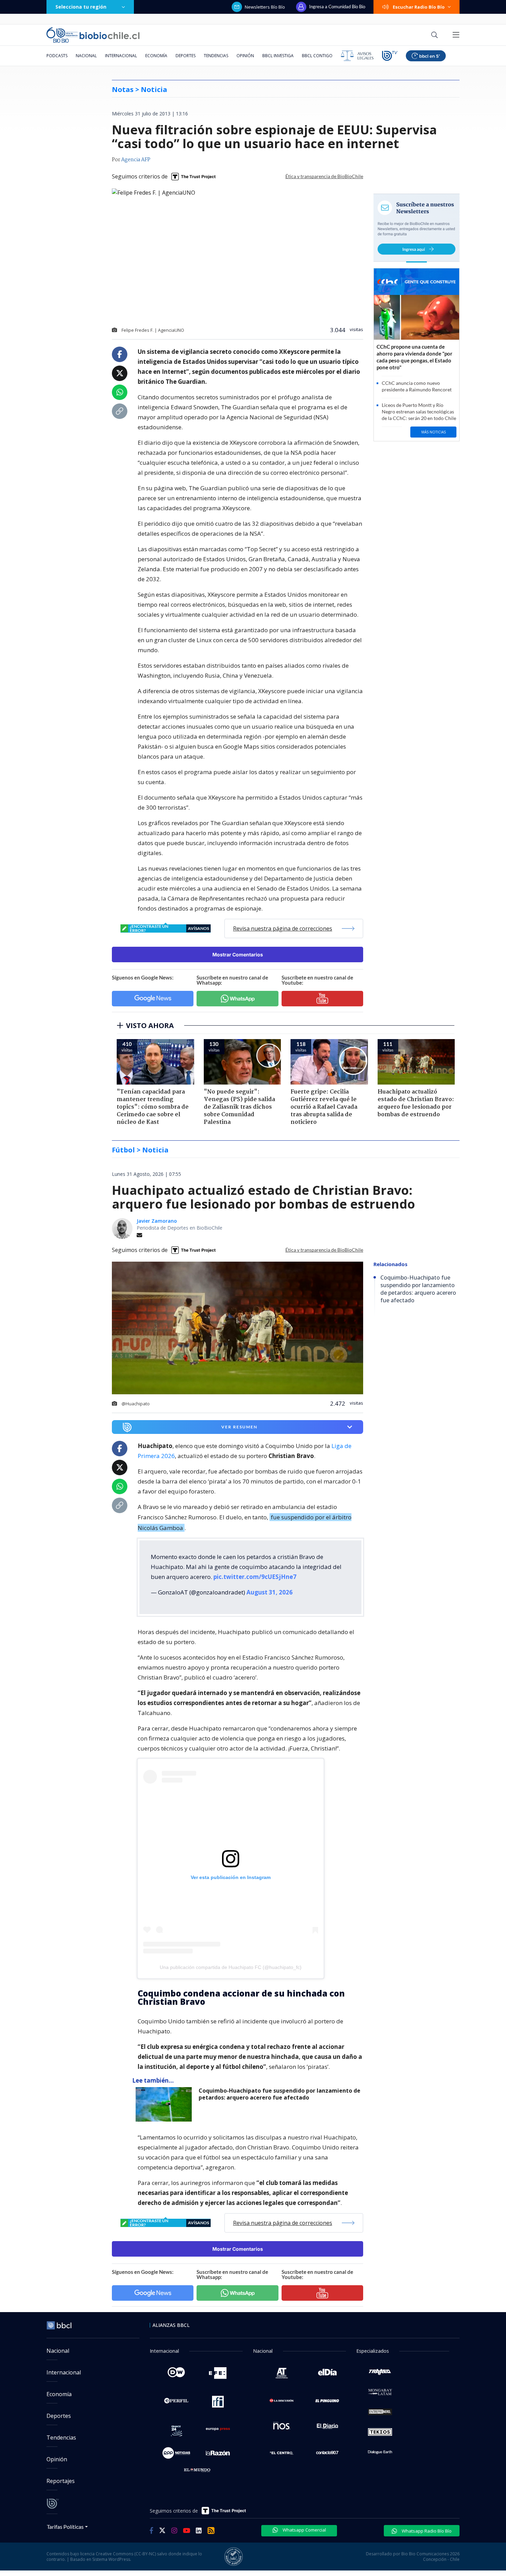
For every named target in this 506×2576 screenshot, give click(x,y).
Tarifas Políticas (65, 2527)
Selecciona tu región (81, 7)
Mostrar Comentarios (238, 955)
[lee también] (165, 2104)
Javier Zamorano (157, 1221)
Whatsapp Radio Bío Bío (426, 2531)
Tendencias (216, 56)
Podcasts (57, 56)
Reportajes (61, 2481)
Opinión (245, 56)
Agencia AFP (136, 160)
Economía (156, 56)
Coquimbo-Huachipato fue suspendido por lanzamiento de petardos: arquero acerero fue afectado (280, 2094)
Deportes (186, 56)
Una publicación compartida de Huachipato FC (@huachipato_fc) (231, 1967)
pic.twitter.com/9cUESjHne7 (255, 1577)
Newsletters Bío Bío (265, 7)
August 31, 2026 (270, 1592)
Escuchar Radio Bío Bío (419, 7)
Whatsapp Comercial (304, 2530)
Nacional (86, 56)
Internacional (121, 56)
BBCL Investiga (278, 56)
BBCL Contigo (317, 56)
